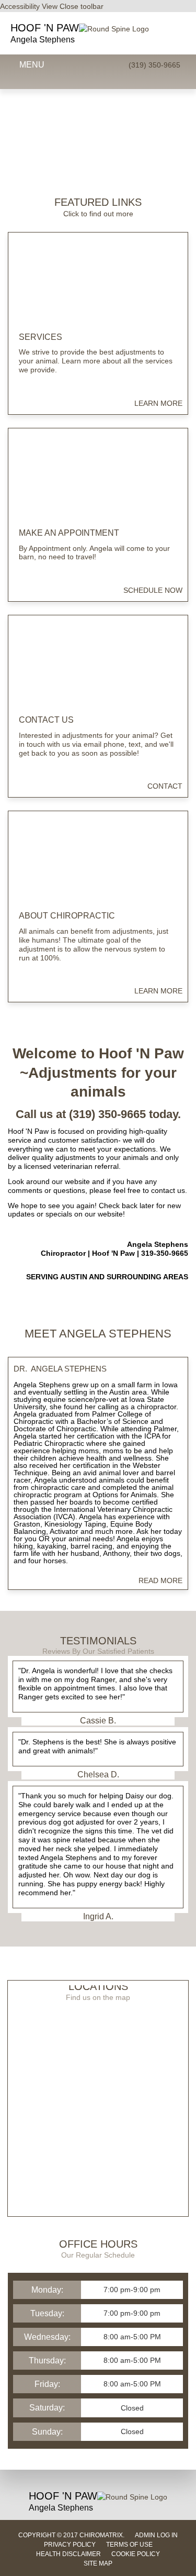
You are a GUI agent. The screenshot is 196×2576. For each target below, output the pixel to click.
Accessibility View (30, 6)
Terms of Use (129, 2545)
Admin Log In (156, 2535)
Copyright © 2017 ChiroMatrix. (71, 2535)
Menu (32, 65)
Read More (160, 1580)
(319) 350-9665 (154, 65)
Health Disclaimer (68, 2554)
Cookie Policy (136, 2554)
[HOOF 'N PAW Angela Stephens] (114, 29)
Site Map (98, 2563)
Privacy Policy (70, 2545)
